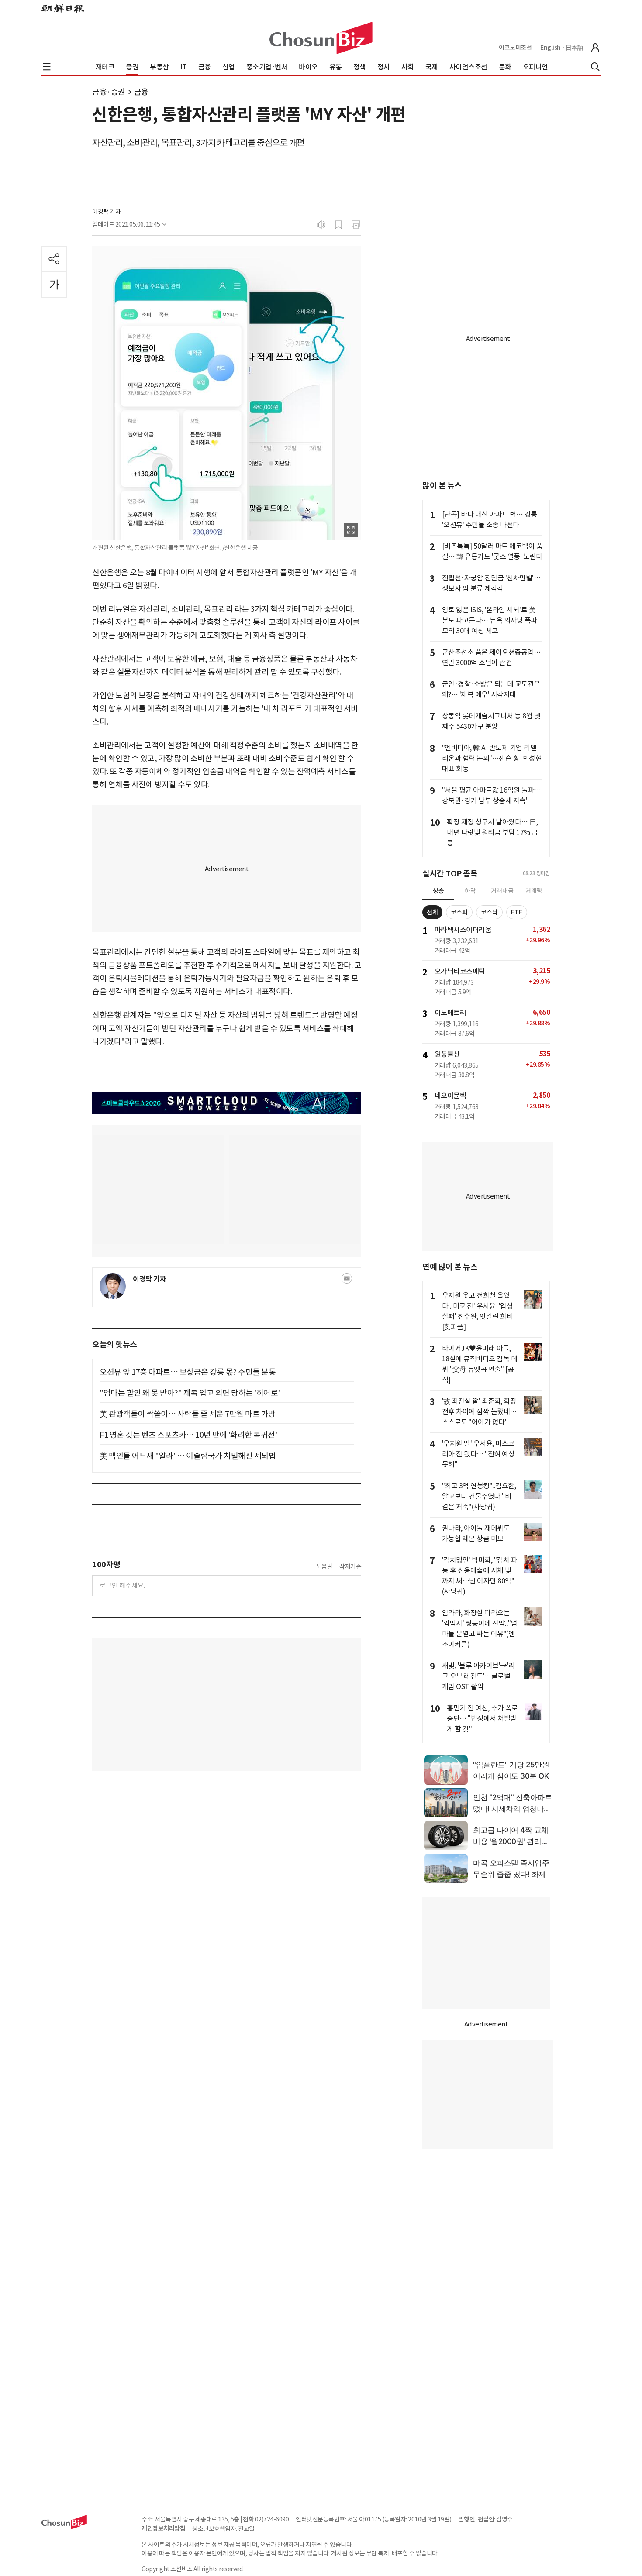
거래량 (534, 891)
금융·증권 (109, 92)
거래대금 (502, 891)
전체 (432, 912)
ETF (517, 912)
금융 (141, 92)
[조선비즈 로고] (321, 38)
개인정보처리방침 (163, 2528)
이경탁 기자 (106, 212)
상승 (438, 891)
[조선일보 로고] (63, 9)
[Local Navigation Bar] (47, 67)
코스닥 (489, 912)
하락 (470, 891)
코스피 (459, 912)
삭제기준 (350, 1566)
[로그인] (595, 48)
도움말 (324, 1566)
